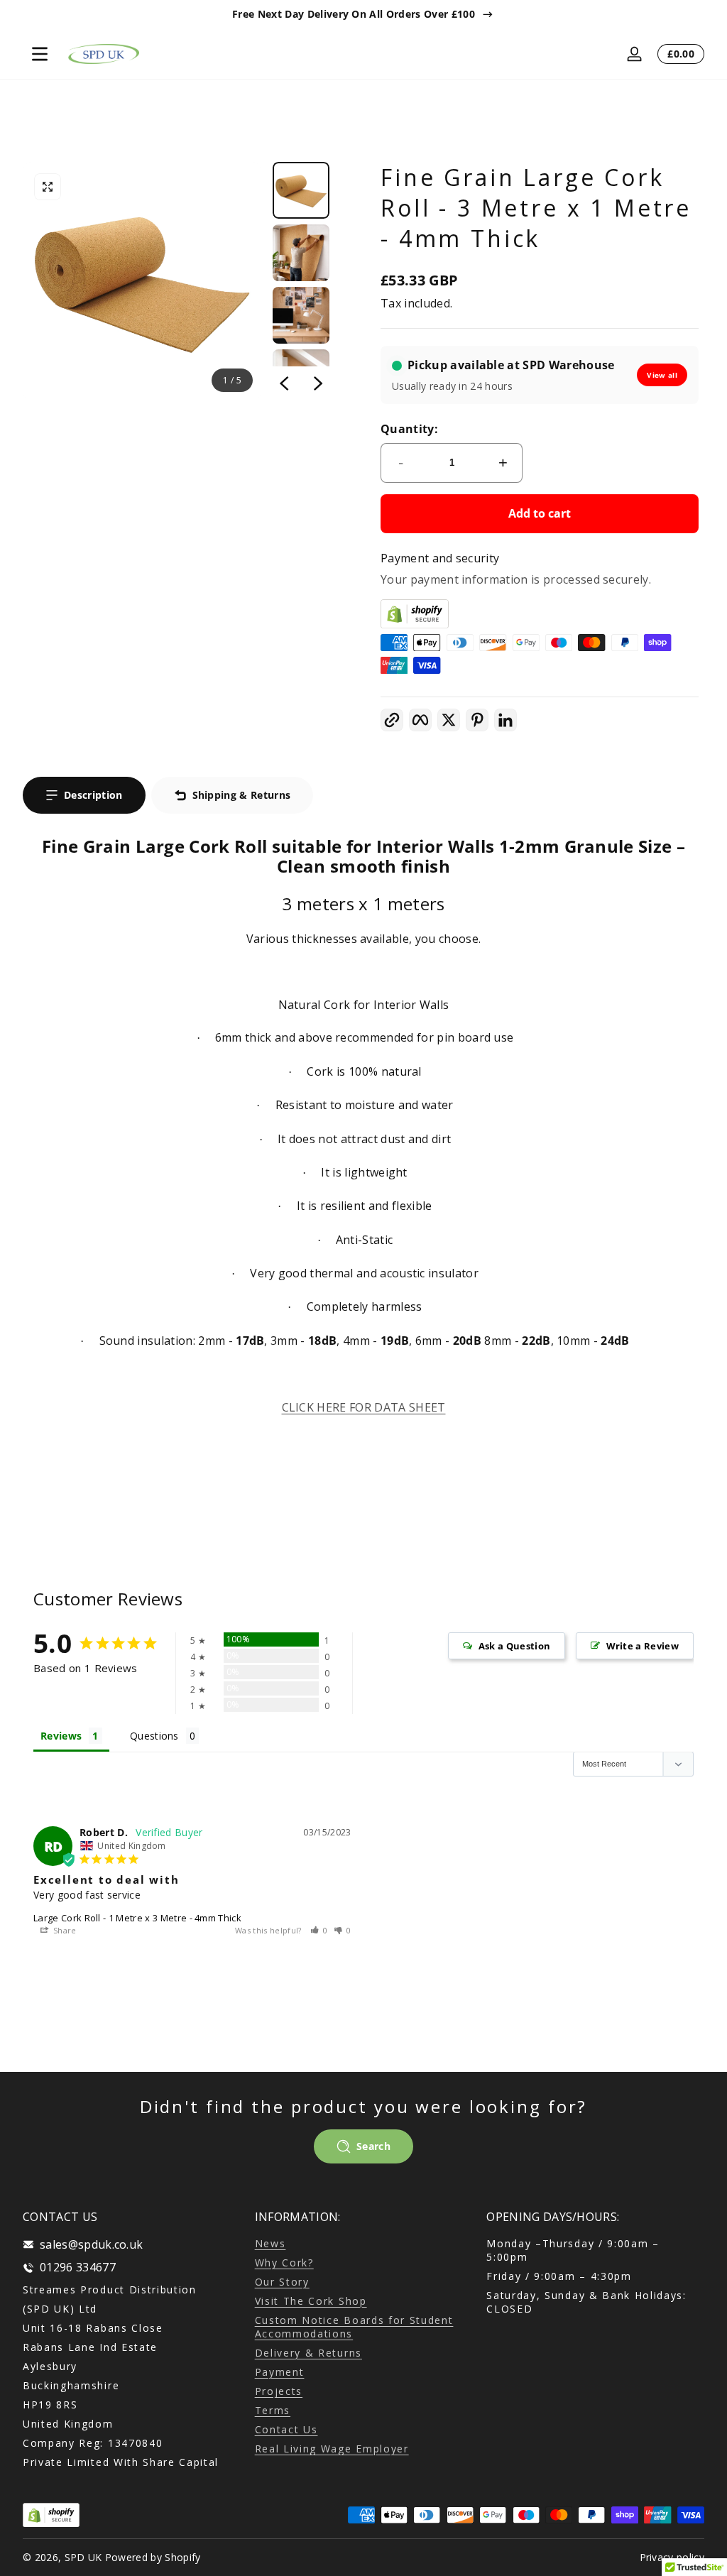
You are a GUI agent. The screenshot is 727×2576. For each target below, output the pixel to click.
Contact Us (286, 2429)
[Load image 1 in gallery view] (301, 190)
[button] (48, 187)
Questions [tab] (154, 1736)
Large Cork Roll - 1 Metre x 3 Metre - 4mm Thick (137, 1918)
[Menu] (40, 54)
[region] (363, 14)
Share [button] (64, 1930)
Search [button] (373, 2146)
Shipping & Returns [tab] (242, 795)
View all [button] (662, 375)
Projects (279, 2391)
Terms (273, 2410)
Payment (280, 2372)
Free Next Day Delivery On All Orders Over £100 (354, 14)
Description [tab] (93, 795)
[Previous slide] (284, 383)
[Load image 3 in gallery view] (301, 315)
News (270, 2243)
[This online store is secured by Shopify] (540, 614)
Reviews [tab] (61, 1736)
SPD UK (83, 2557)
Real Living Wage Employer (332, 2449)
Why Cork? (284, 2263)
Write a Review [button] (643, 1646)
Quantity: (409, 429)
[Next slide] (318, 383)
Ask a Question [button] (514, 1646)
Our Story (282, 2282)
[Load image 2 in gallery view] (301, 253)
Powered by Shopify (153, 2557)
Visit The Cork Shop (311, 2301)
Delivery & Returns (308, 2353)
